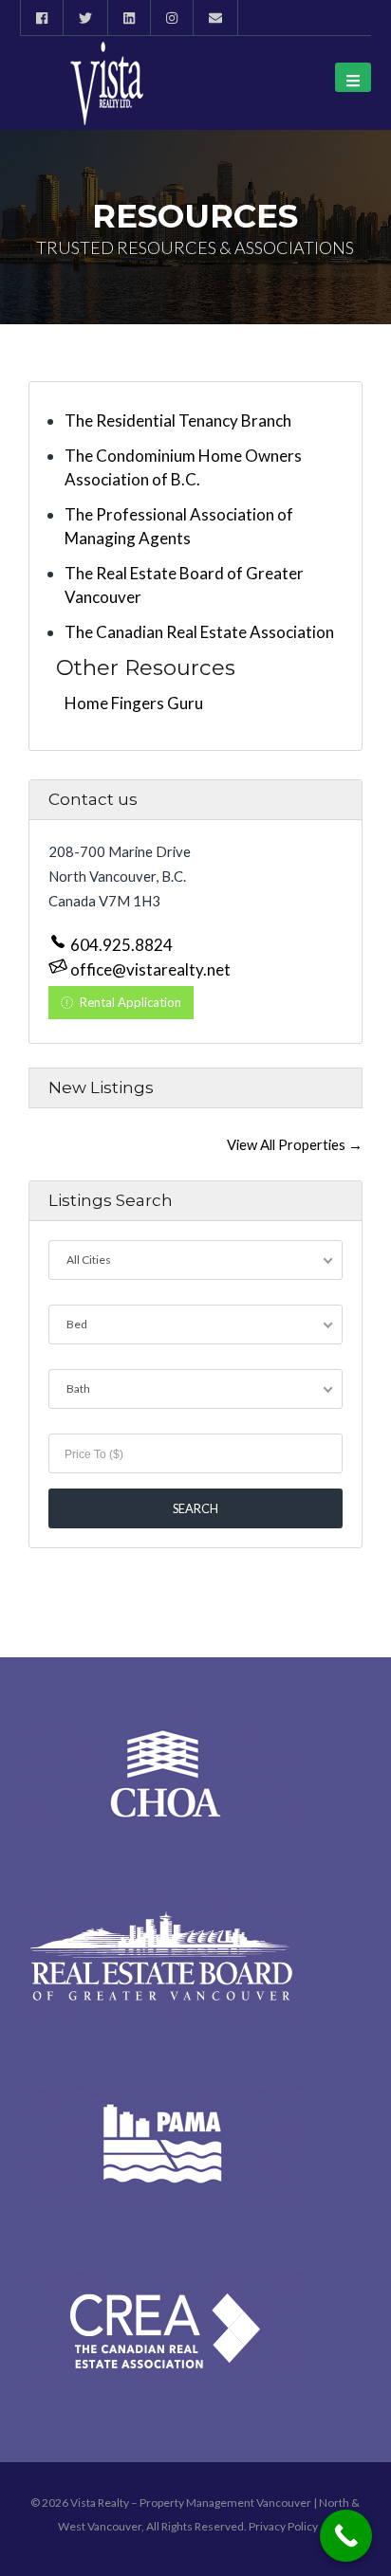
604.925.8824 (120, 945)
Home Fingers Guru (134, 703)
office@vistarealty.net (149, 969)
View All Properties (295, 1144)
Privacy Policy (283, 2526)
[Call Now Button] (346, 2536)
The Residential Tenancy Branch (178, 420)
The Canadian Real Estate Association (199, 632)
